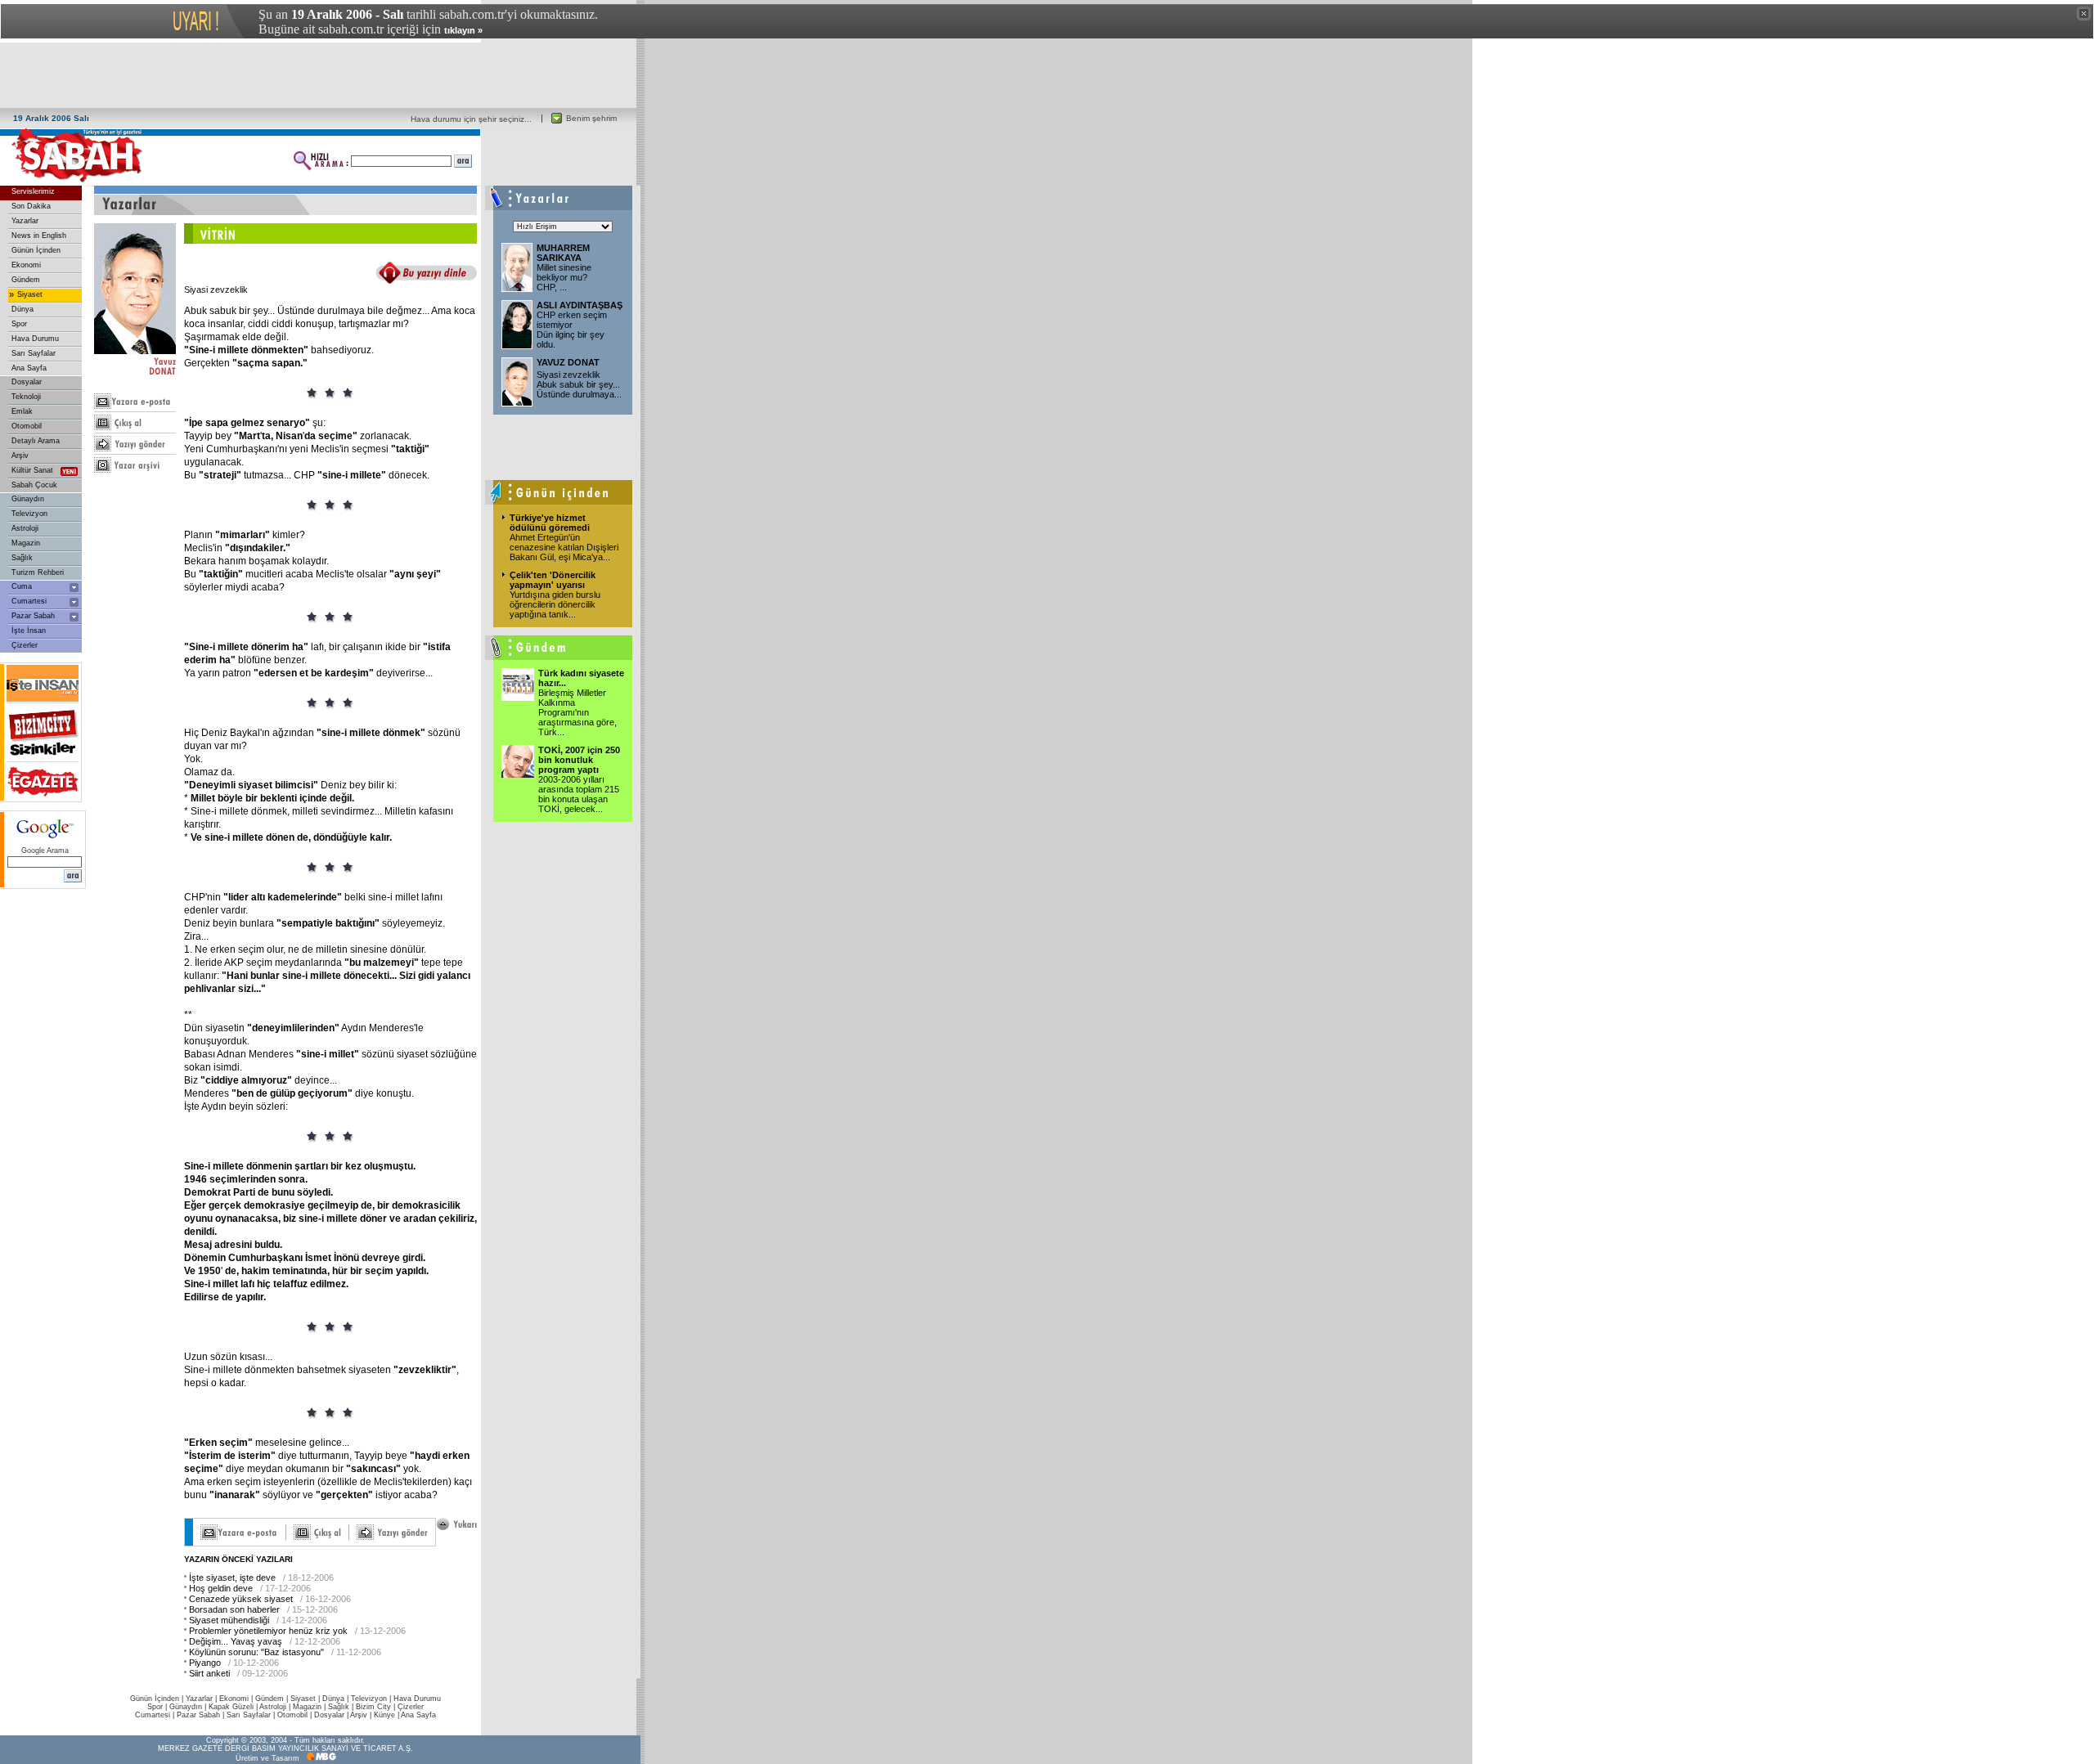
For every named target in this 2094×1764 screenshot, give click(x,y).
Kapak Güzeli (231, 1707)
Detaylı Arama (36, 441)
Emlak (22, 411)
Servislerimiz (33, 191)
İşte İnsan (29, 631)
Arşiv (20, 456)
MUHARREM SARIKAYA (563, 253)
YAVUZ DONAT (568, 362)
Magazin (26, 543)
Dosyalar (27, 382)
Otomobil (27, 426)
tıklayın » (463, 30)
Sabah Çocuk (34, 485)
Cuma (22, 586)
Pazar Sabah (33, 616)
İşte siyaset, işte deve (232, 1578)
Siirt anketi (209, 1673)
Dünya (22, 309)
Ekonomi (26, 265)
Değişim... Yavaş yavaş (236, 1641)
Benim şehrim (591, 118)
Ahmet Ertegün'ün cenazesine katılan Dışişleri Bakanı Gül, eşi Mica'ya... (564, 547)
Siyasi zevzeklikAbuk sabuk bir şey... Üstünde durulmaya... (579, 384)
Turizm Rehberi (38, 572)
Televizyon (29, 514)
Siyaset (30, 294)
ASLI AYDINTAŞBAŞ (580, 305)
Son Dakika (31, 206)
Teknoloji (26, 397)
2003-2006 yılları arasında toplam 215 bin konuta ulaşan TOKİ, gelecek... (579, 794)
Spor (19, 324)
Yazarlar (25, 221)
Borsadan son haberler (234, 1609)
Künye (384, 1715)
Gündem (26, 280)
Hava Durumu (35, 339)
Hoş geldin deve (221, 1588)
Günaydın (28, 499)
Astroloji (25, 528)
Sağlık (22, 558)
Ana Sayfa (29, 368)
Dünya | (337, 1699)
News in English (39, 236)
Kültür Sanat (32, 470)
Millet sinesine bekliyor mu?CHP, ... (564, 277)
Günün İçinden (36, 250)
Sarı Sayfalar (34, 353)
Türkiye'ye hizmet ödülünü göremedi (550, 523)
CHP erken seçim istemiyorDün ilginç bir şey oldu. (572, 330)
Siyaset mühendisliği (229, 1620)
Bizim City (373, 1707)
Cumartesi (29, 601)
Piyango (205, 1663)
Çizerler (25, 645)
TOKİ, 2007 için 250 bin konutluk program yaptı (579, 760)
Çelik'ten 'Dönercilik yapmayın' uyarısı (553, 580)
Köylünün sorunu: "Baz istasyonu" (256, 1652)
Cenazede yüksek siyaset (241, 1599)
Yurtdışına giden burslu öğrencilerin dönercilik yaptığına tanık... (555, 604)
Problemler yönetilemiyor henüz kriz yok (268, 1631)
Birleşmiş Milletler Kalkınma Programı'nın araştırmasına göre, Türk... (577, 712)
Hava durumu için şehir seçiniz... (471, 119)
